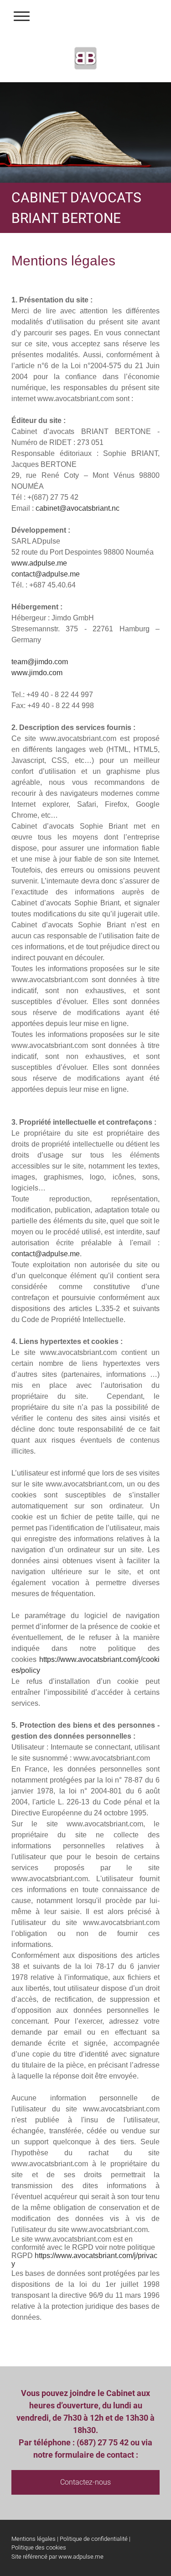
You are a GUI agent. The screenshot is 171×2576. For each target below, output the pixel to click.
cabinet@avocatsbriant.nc (78, 508)
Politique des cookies (39, 2547)
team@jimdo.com (40, 662)
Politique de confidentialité (94, 2539)
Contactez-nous (85, 2482)
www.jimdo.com (37, 673)
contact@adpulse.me (46, 574)
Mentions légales (34, 2539)
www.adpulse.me (39, 563)
